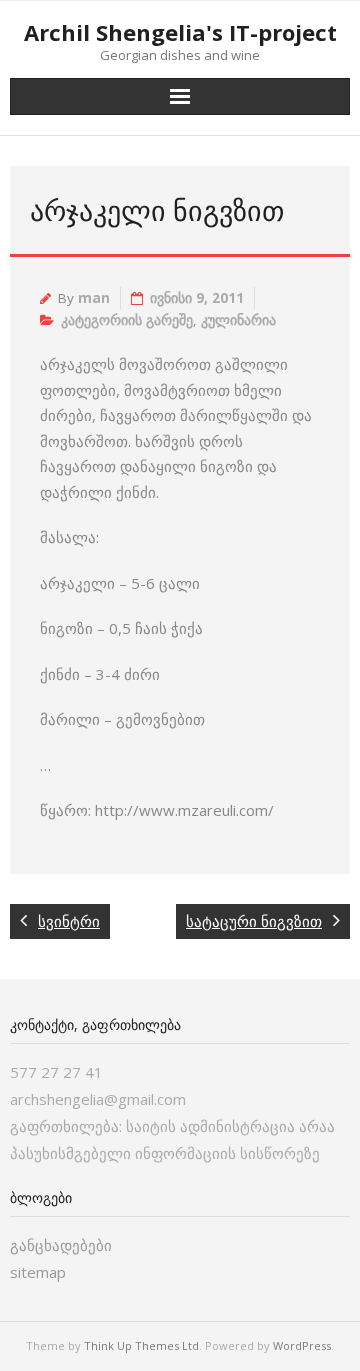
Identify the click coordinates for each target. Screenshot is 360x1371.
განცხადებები (61, 1245)
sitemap (38, 1272)
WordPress (302, 1345)
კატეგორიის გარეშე (127, 320)
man (94, 298)
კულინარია (238, 320)
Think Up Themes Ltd (141, 1345)
